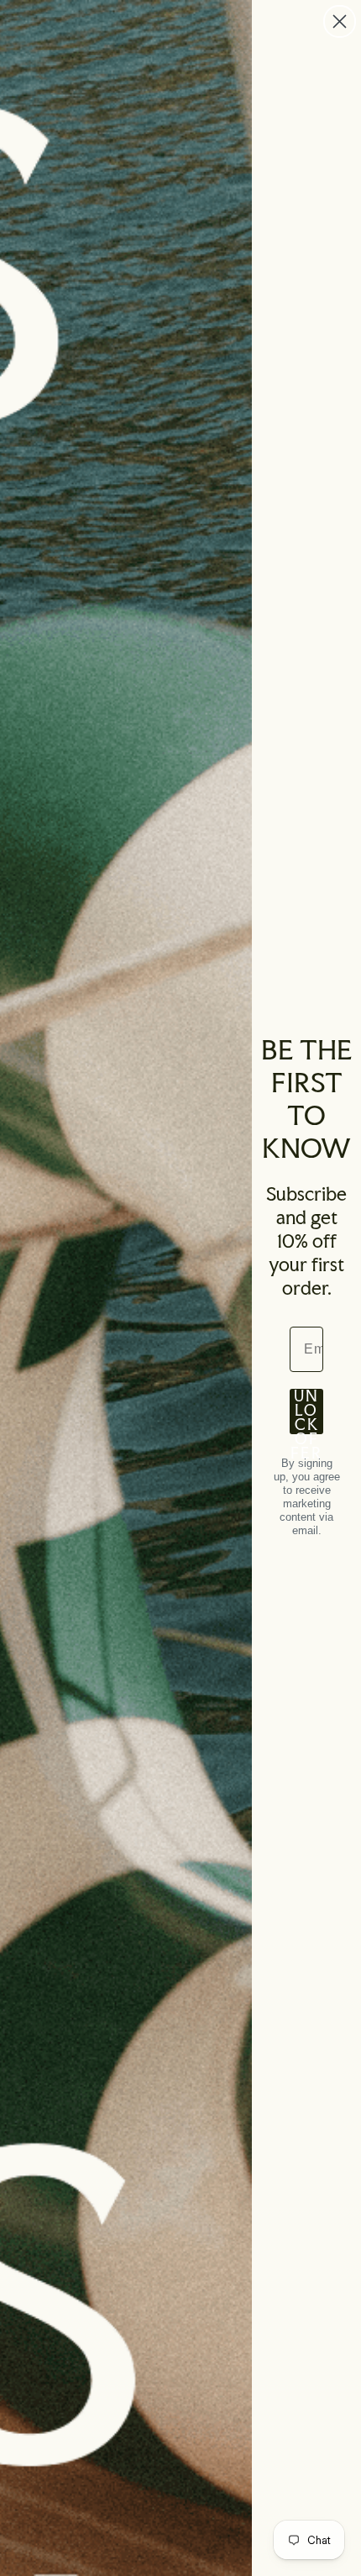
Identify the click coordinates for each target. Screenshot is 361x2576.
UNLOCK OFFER (306, 1412)
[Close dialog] (340, 21)
